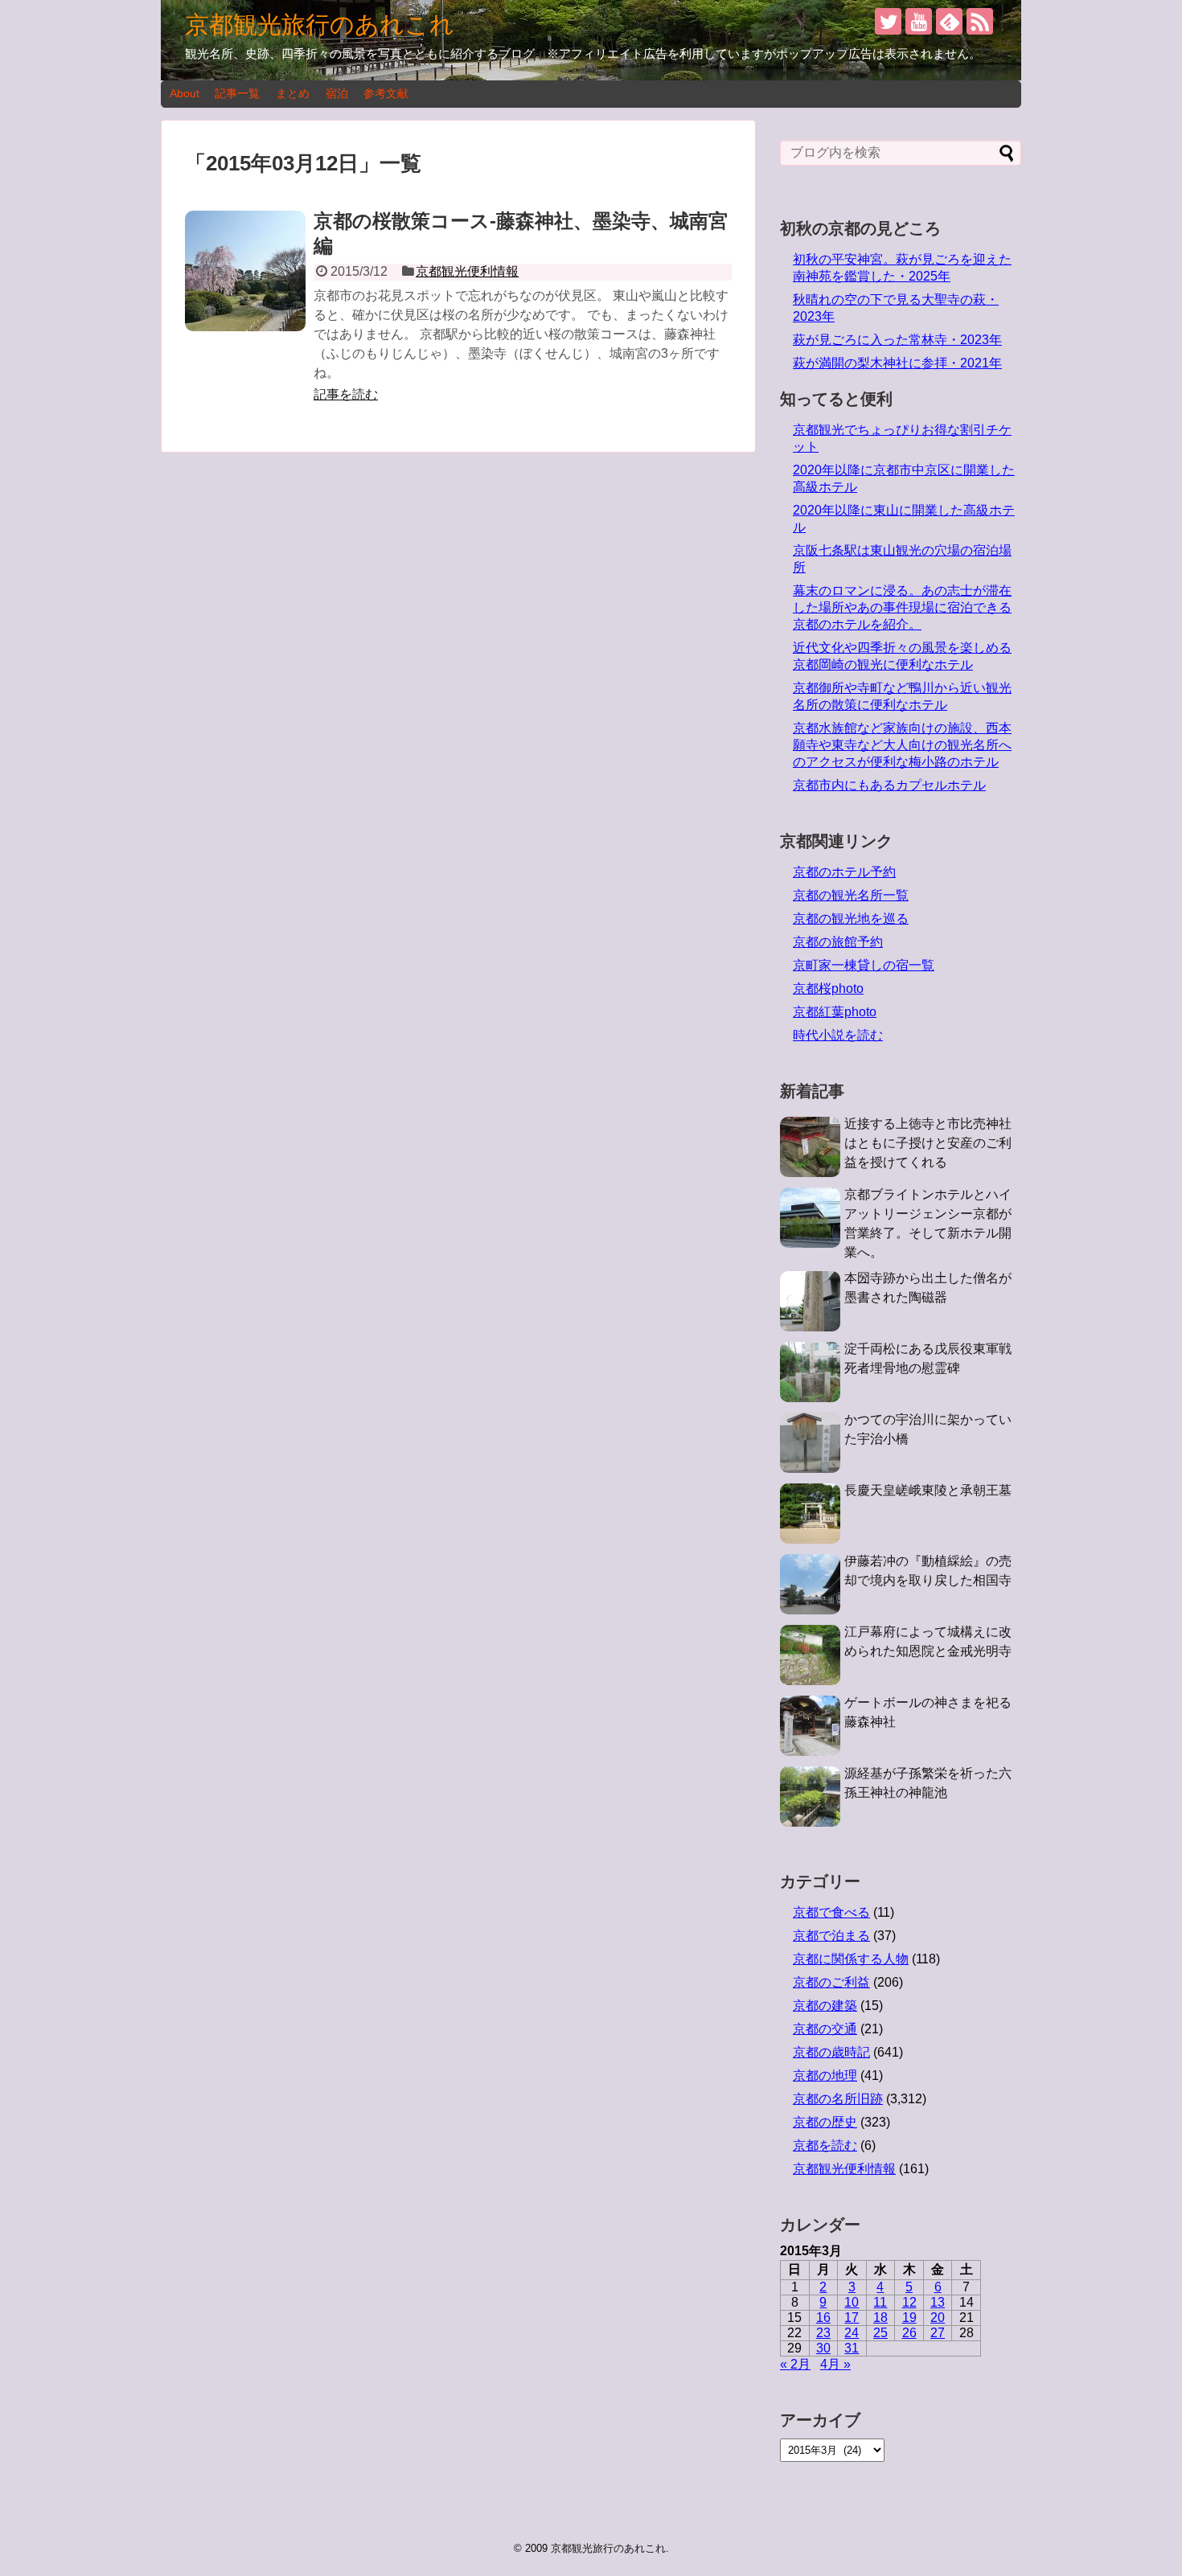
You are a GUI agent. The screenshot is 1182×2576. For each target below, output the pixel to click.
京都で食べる (831, 1912)
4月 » (835, 2364)
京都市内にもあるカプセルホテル (889, 785)
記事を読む (346, 394)
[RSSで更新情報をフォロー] (980, 21)
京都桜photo (828, 989)
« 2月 (795, 2364)
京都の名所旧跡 (838, 2099)
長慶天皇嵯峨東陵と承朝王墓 (928, 1490)
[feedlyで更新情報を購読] (949, 21)
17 (852, 2318)
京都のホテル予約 (844, 872)
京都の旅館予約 (838, 942)
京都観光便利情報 (467, 271)
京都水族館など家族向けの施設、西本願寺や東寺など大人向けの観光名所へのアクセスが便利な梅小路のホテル (902, 745)
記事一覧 (237, 93)
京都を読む (825, 2145)
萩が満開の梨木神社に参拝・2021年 (897, 363)
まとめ (293, 93)
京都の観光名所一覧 (851, 895)
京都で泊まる (831, 1936)
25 (880, 2333)
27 (938, 2333)
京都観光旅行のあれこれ (320, 25)
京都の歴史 (825, 2122)
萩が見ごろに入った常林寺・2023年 (897, 340)
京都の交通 (825, 2029)
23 (823, 2333)
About (185, 93)
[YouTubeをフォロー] (919, 21)
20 (938, 2318)
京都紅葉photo (835, 1012)
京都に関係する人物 (851, 1959)
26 (909, 2333)
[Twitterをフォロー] (888, 21)
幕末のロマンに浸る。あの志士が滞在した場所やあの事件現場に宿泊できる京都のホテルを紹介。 (902, 607)
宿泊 (337, 93)
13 (938, 2302)
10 (852, 2302)
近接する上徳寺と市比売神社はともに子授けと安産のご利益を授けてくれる (928, 1143)
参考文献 (386, 93)
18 (880, 2318)
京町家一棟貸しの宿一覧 (864, 965)
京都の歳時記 (831, 2052)
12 (909, 2302)
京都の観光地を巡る (851, 919)
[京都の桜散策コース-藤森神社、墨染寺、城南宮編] (245, 271)
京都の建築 (825, 2006)
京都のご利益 (831, 1982)
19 (909, 2318)
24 (852, 2333)
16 (823, 2318)
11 (880, 2302)
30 (823, 2348)
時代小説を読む (838, 1035)
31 (852, 2348)
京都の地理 (825, 2076)
